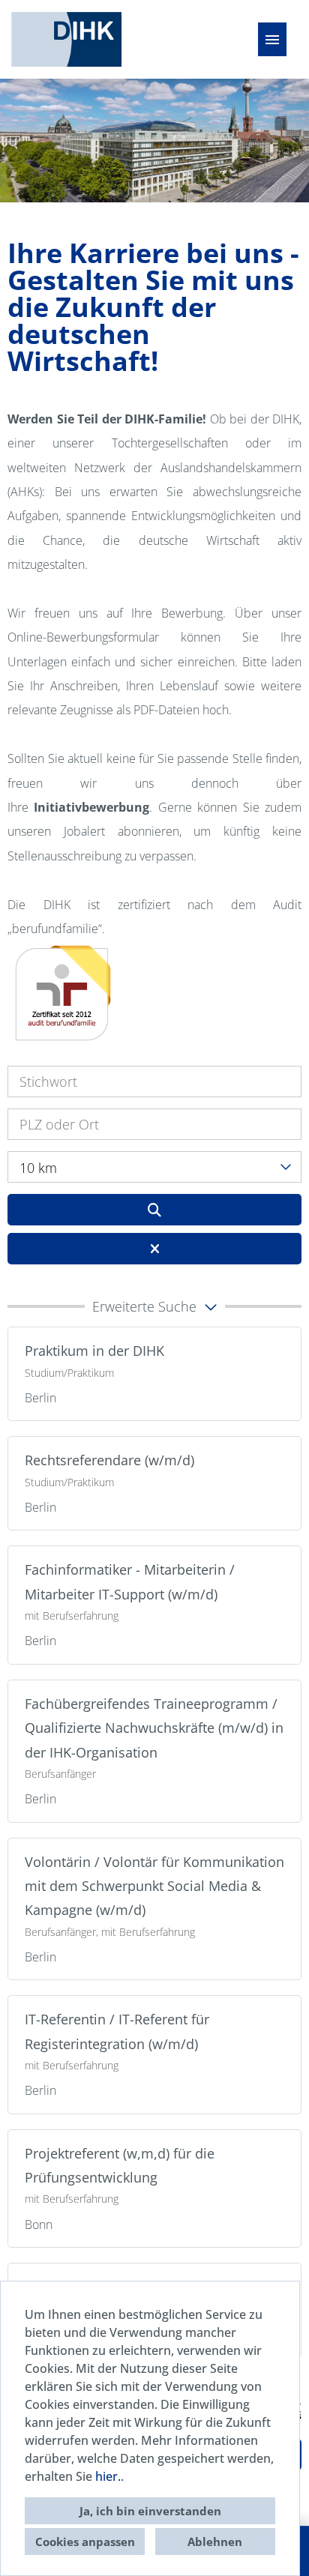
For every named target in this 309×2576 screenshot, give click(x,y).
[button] (154, 1306)
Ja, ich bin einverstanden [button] (150, 2511)
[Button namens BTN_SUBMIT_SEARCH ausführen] (154, 1210)
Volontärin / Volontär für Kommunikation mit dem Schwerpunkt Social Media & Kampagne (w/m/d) (154, 1886)
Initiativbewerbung (91, 807)
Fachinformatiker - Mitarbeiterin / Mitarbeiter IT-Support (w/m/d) (130, 1581)
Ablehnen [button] (215, 2542)
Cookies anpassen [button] (85, 2542)
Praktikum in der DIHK (94, 1351)
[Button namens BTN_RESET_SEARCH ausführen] (154, 1249)
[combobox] (154, 1167)
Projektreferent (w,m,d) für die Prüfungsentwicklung (120, 2165)
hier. (108, 2476)
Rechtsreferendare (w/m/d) (109, 1460)
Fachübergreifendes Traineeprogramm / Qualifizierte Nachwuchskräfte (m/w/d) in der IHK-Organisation (154, 1728)
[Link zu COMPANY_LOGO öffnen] (66, 39)
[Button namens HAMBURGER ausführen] (272, 39)
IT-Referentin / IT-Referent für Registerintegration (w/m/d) (117, 2031)
